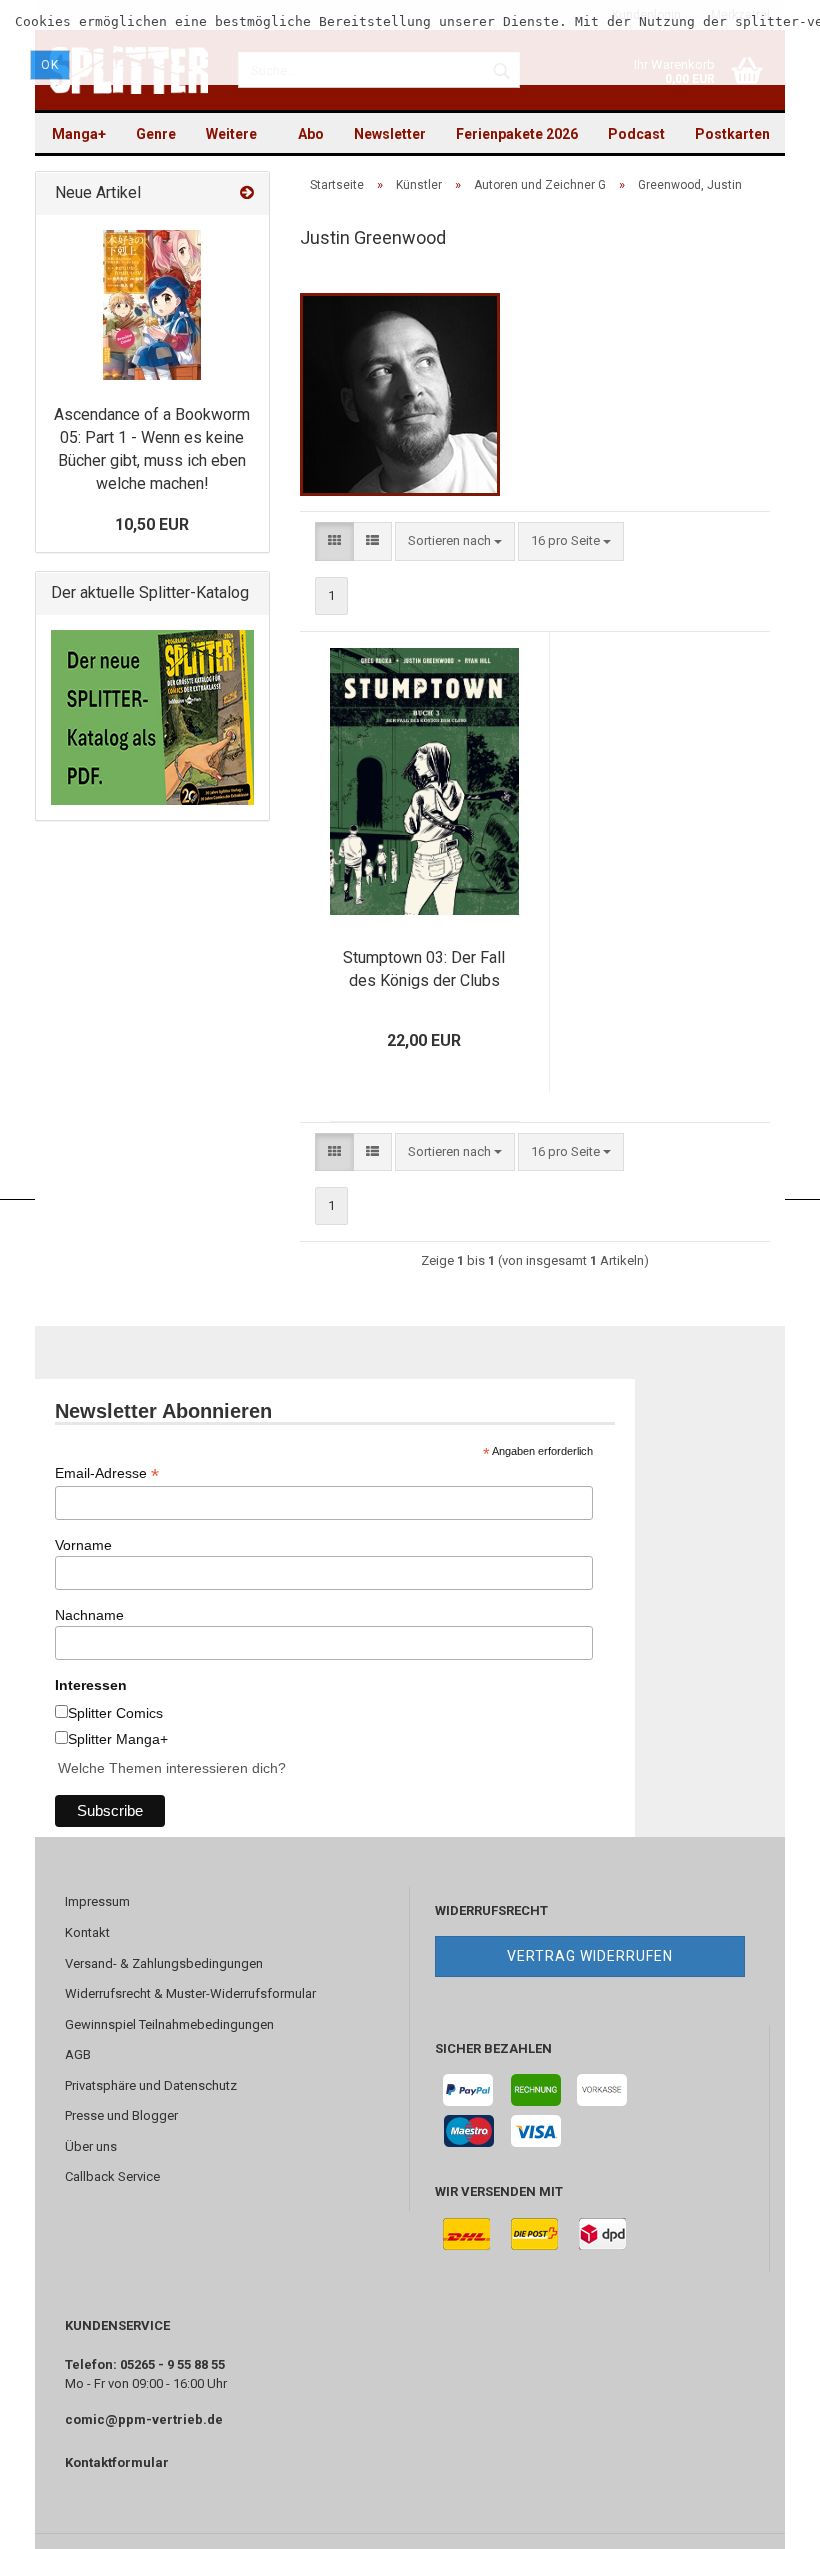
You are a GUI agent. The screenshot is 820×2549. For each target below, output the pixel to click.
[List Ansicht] (372, 541)
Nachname (89, 1615)
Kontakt (87, 1932)
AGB (78, 2054)
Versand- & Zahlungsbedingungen (164, 1963)
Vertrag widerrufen (590, 1956)
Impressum (97, 1901)
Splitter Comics (115, 1713)
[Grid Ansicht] (334, 541)
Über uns (91, 2146)
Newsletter (390, 134)
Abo (311, 134)
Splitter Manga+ (118, 1739)
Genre (156, 134)
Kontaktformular (117, 2462)
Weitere (231, 134)
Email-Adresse (107, 1473)
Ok (50, 65)
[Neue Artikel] (247, 193)
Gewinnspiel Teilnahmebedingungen (169, 2024)
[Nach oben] (765, 2519)
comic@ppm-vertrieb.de (144, 2419)
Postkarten (732, 134)
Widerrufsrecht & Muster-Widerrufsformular (190, 1993)
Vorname (83, 1545)
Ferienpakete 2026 (517, 134)
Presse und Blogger (121, 2115)
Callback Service (112, 2176)
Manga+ (79, 134)
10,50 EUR (152, 524)
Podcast (636, 134)
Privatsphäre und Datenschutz (151, 2085)
